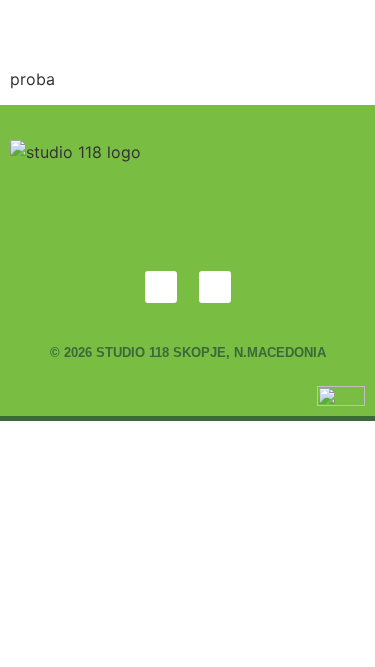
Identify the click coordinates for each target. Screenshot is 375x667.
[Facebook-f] (161, 287)
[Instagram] (215, 287)
